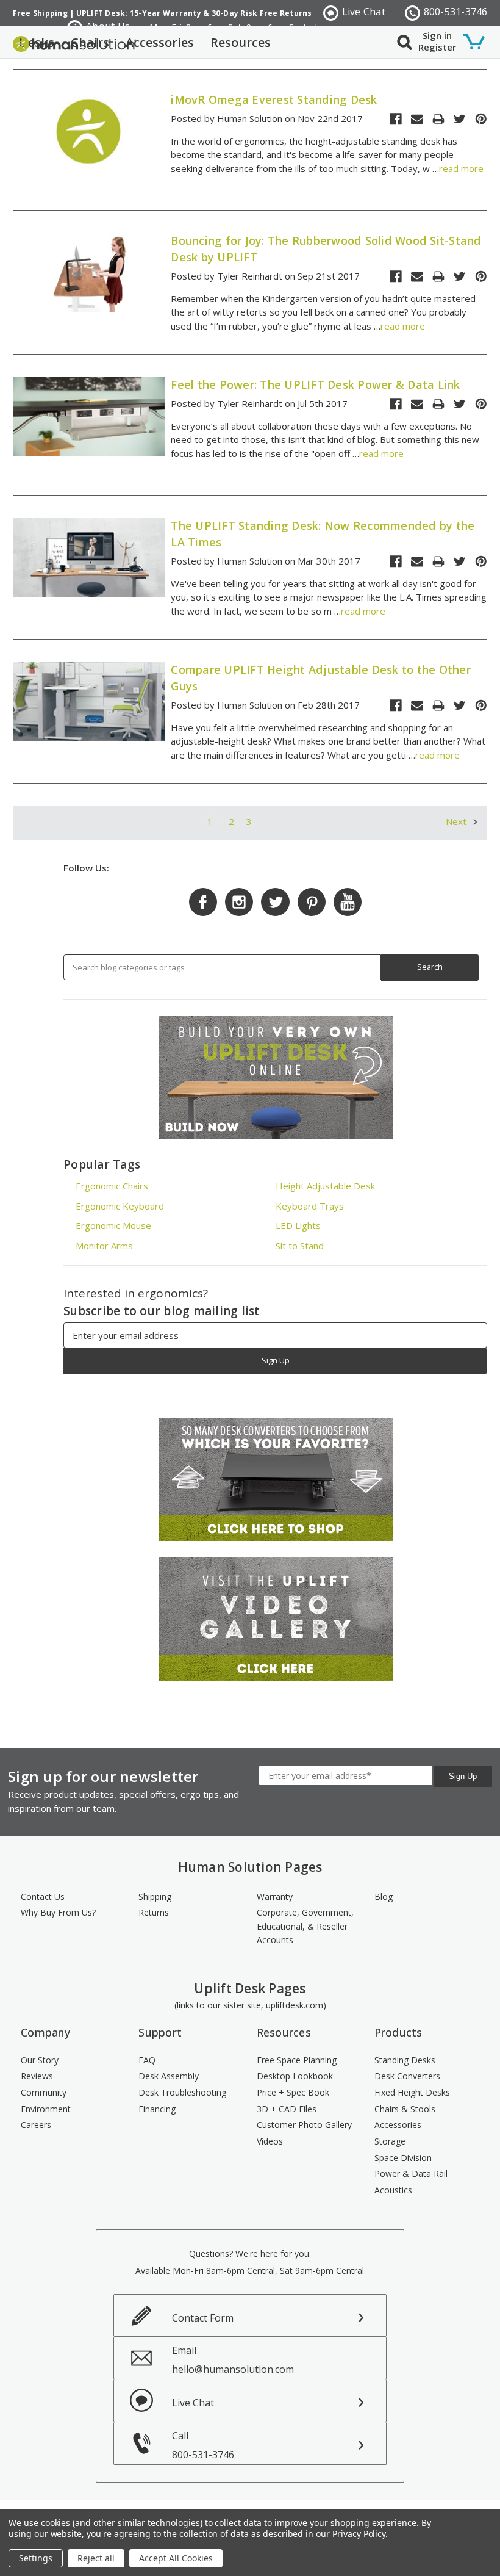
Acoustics (393, 2190)
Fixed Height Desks (412, 2092)
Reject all (96, 2558)
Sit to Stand (300, 1246)
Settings (36, 2558)
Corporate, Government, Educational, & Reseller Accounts (305, 1926)
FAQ (147, 2060)
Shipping (155, 1896)
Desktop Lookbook (295, 2076)
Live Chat (364, 12)
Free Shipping (40, 13)
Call (203, 2445)
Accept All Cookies (176, 2558)
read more (461, 168)
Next (457, 821)
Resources (241, 42)
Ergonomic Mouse (113, 1225)
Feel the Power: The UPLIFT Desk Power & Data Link (315, 384)
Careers (36, 2125)
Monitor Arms (104, 1246)
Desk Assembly (169, 2076)
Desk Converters (407, 2076)
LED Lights (298, 1225)
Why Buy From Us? (58, 1912)
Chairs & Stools (405, 2109)
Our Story (40, 2060)
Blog (384, 1896)
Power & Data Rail (411, 2174)
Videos (270, 2141)
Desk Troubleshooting (182, 2092)
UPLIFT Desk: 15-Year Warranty (139, 13)
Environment (46, 2109)
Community (44, 2092)
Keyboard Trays (310, 1206)
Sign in (437, 35)
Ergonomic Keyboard (120, 1206)
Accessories (160, 42)
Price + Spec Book (293, 2092)
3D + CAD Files (287, 2109)
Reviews (37, 2076)
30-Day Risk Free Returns (262, 13)
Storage (390, 2141)
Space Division (403, 2158)
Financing (157, 2109)
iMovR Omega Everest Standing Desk (274, 99)
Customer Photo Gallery (304, 2125)
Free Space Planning (297, 2060)
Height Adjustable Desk (325, 1186)
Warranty (275, 1896)
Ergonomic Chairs (112, 1186)
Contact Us (43, 1896)
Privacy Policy (359, 2534)
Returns (154, 1912)
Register (437, 47)
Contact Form (203, 2318)
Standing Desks (405, 2060)
